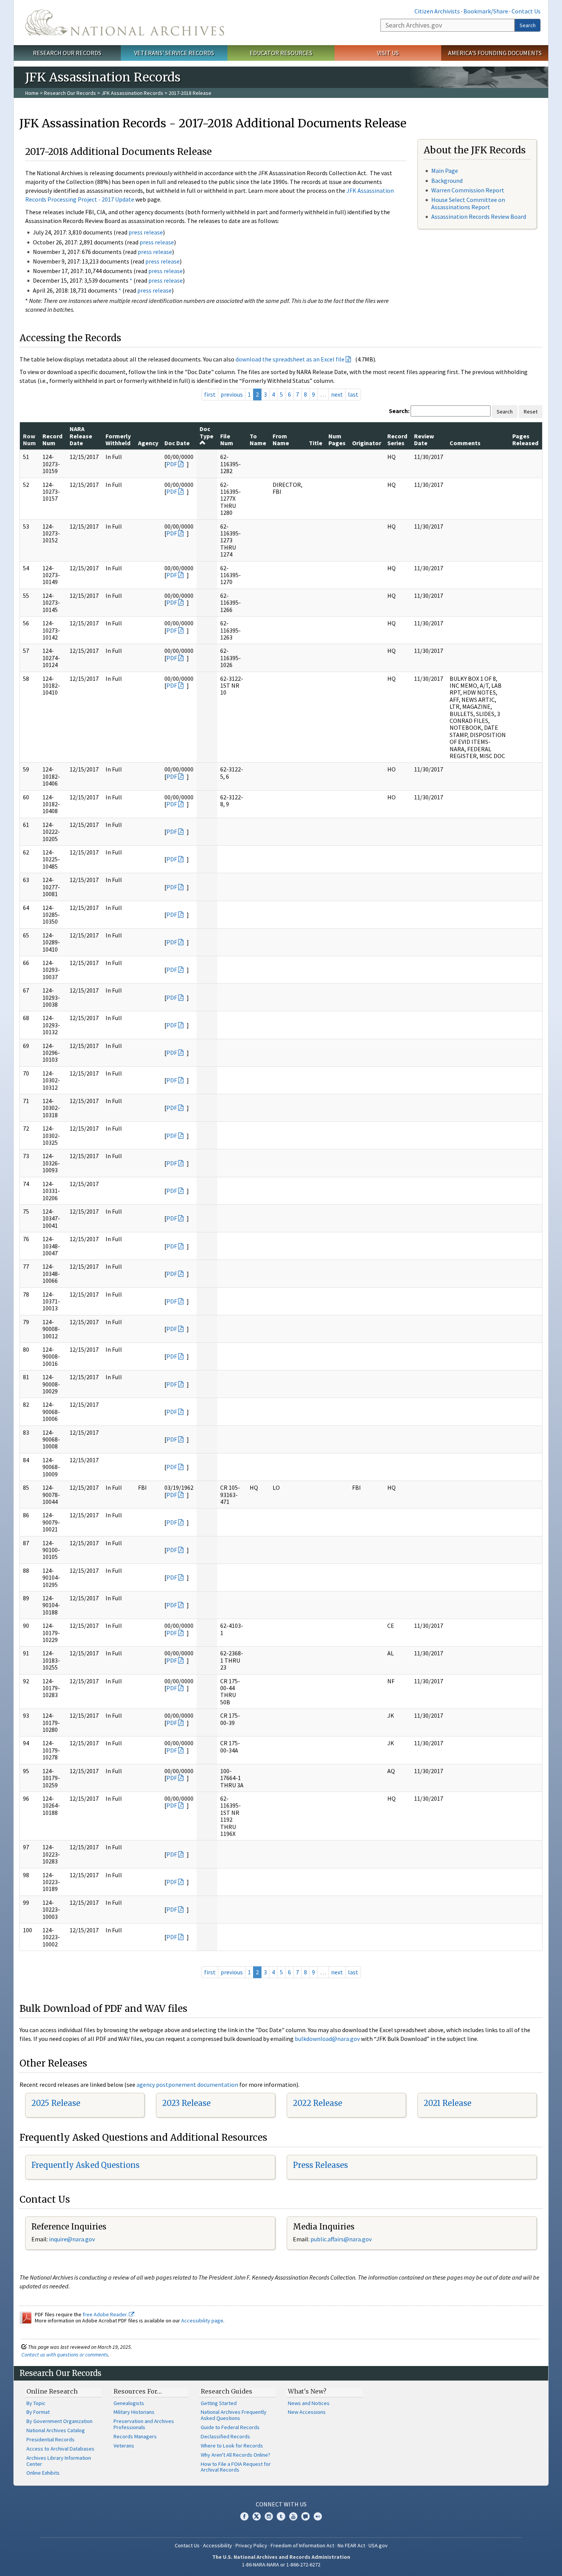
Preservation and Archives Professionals (144, 2424)
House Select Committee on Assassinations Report (468, 203)
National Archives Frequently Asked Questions (234, 2415)
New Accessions (307, 2412)
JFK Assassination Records (132, 93)
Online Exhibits (43, 2473)
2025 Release (56, 2103)
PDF (172, 464)
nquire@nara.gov (73, 2239)
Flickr (318, 2516)
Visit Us (388, 53)
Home (32, 93)
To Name (258, 439)
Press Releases (320, 2165)
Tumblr (281, 2516)
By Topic (36, 2403)
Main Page (445, 171)
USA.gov (378, 2545)
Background (447, 181)
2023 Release (186, 2103)
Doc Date (177, 443)
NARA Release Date (81, 436)
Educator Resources (281, 53)
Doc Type (206, 432)
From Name (281, 439)
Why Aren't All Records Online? (236, 2455)
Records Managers (135, 2436)
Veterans (124, 2446)
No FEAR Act (351, 2545)
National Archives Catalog (56, 2430)
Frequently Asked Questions (85, 2165)
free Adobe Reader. (106, 2314)
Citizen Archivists (437, 11)
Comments (465, 443)
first (210, 394)
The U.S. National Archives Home (125, 23)
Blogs (305, 2516)
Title (316, 443)
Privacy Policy (251, 2545)
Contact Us (526, 11)
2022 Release (318, 2103)
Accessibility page (202, 2321)
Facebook (244, 2516)
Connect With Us (281, 2504)
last (353, 394)
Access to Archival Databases (60, 2449)
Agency (148, 443)
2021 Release (447, 2103)
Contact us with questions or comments (65, 2355)
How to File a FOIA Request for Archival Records (236, 2467)
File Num (227, 439)
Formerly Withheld (118, 439)
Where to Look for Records (232, 2446)
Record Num (52, 439)
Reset (531, 412)
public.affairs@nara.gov (341, 2239)
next (337, 394)
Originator (367, 443)
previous (232, 394)
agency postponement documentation (187, 2085)
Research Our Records (67, 53)
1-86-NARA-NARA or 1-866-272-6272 (281, 2565)
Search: (399, 411)
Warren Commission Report (468, 190)
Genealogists (129, 2403)
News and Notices (309, 2403)
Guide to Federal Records (230, 2427)
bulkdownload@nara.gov (327, 2039)
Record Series (397, 439)
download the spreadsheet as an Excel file (290, 359)
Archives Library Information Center (59, 2461)
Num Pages (337, 439)
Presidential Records (50, 2439)
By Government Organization (59, 2421)
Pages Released (525, 439)
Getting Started (219, 2403)
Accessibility (218, 2545)
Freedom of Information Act (302, 2545)
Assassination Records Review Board (479, 216)
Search (528, 25)
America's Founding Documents (495, 53)
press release (146, 232)
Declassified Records (225, 2436)
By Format (38, 2412)
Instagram (269, 2516)
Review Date (424, 439)
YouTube (293, 2516)
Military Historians (134, 2412)
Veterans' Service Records (174, 53)
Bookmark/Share (486, 11)
